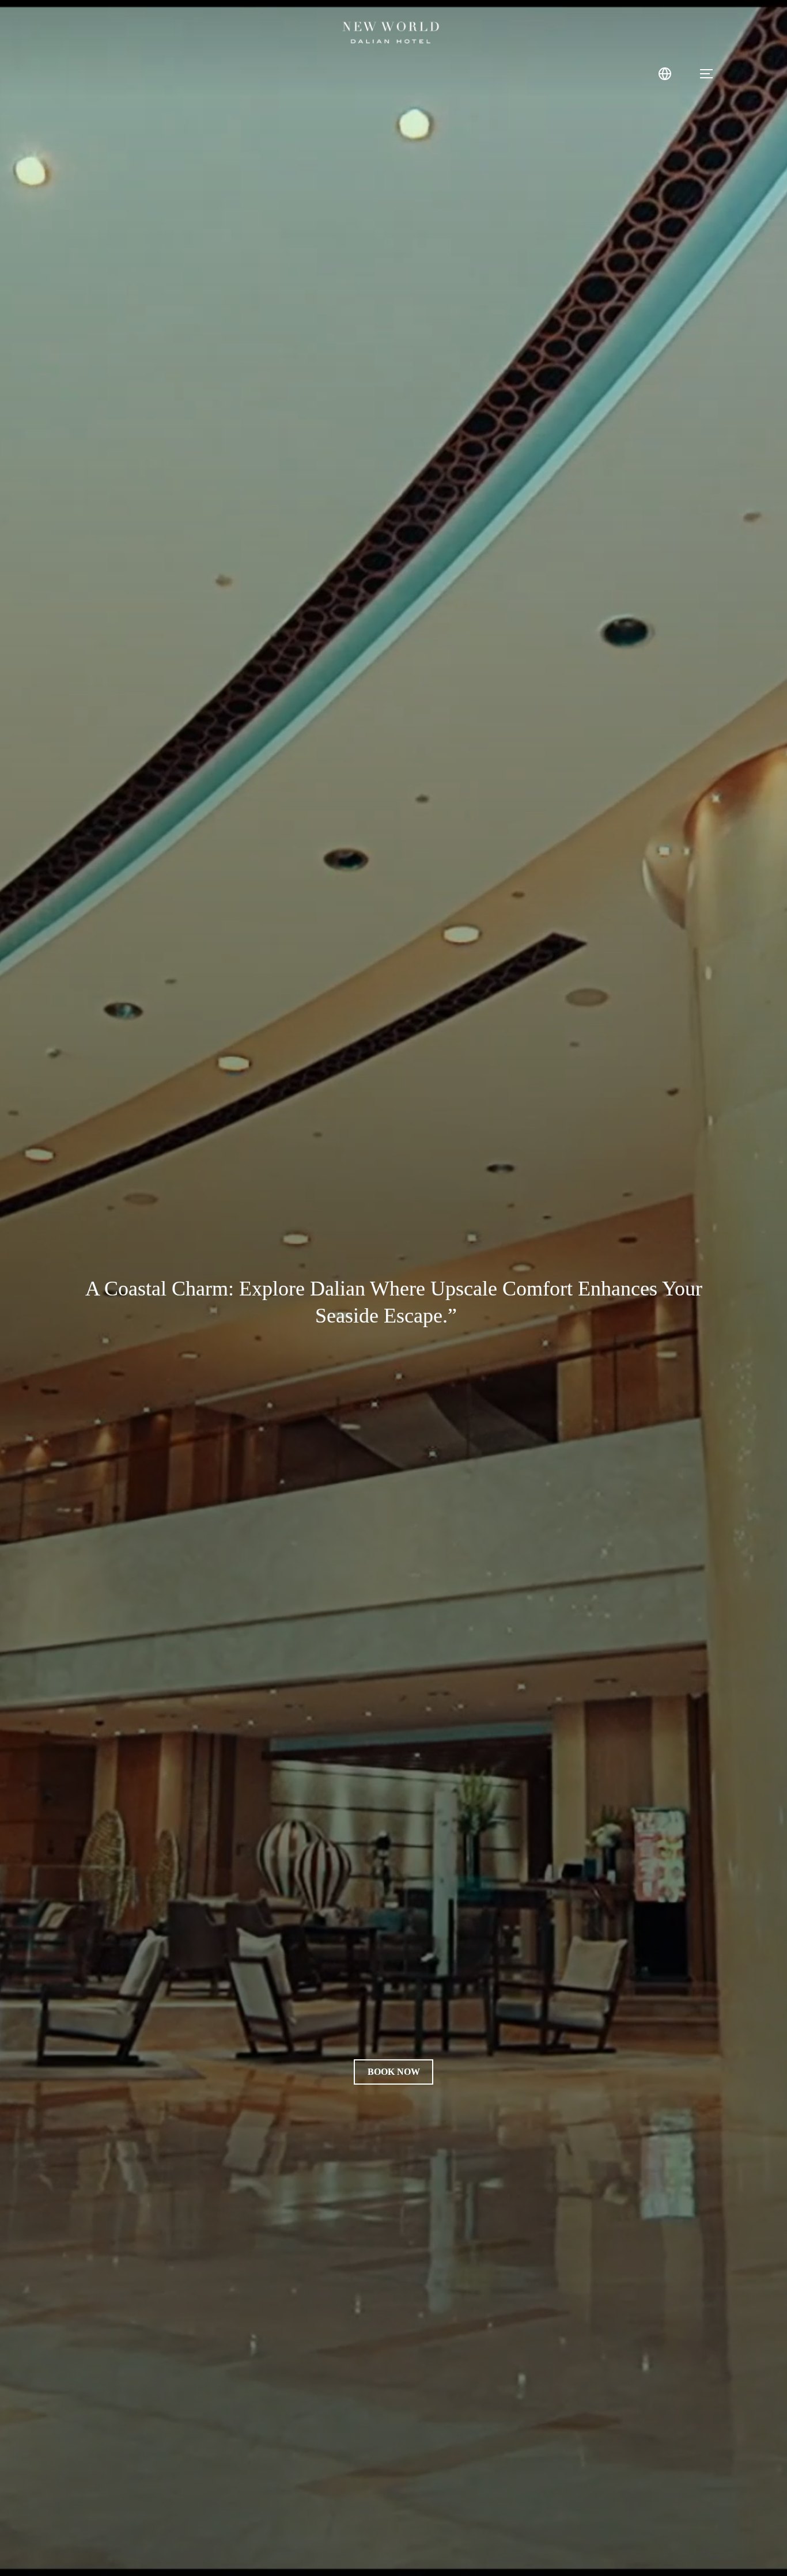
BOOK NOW (394, 2072)
